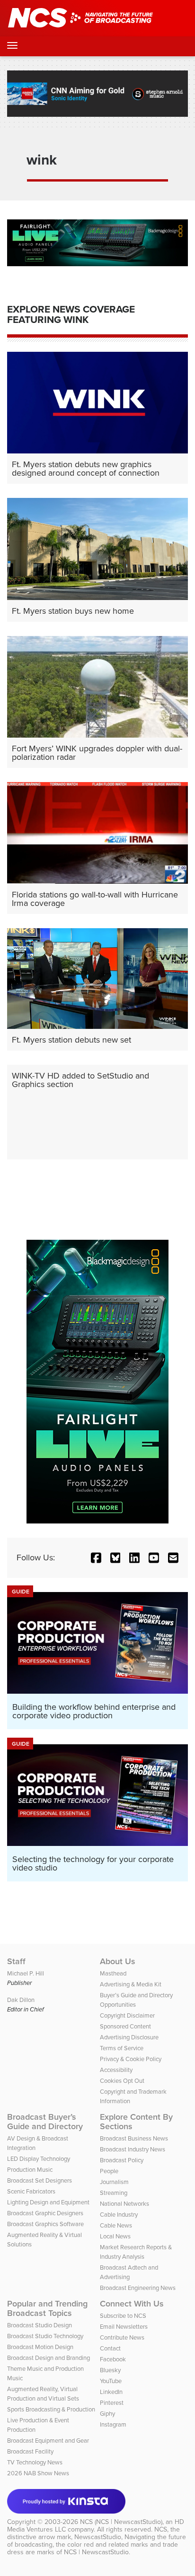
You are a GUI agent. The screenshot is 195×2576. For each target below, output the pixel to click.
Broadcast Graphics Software (45, 2224)
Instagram (113, 2424)
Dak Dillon (21, 2000)
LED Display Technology (39, 2159)
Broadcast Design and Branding (49, 2358)
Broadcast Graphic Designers (45, 2213)
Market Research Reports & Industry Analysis (136, 2252)
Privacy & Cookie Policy (131, 2059)
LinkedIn (111, 2392)
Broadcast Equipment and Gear (48, 2441)
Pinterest (112, 2403)
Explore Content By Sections (136, 2122)
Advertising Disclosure (129, 2037)
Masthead (113, 1973)
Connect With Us (132, 2304)
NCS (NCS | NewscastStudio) (121, 2522)
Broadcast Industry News (133, 2149)
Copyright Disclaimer (127, 2015)
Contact (110, 2348)
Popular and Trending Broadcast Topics (47, 2308)
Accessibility (116, 2070)
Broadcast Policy (122, 2160)
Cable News (116, 2225)
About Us (118, 1961)
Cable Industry (119, 2215)
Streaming (114, 2193)
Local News (115, 2236)
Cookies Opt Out (122, 2081)
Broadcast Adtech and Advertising (129, 2272)
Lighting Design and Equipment (48, 2202)
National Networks (124, 2204)
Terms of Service (122, 2048)
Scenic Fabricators (31, 2191)
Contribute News (122, 2337)
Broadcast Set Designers (40, 2180)
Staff (16, 1961)
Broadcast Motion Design (40, 2347)
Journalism (114, 2182)
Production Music (30, 2170)
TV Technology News (35, 2462)
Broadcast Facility (30, 2451)
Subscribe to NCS (123, 2316)
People (109, 2171)
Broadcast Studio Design (40, 2325)
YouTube (111, 2381)
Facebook (113, 2359)
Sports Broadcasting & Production (51, 2409)
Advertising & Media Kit (131, 1984)
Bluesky (110, 2370)
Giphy (107, 2414)
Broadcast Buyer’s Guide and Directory (45, 2122)
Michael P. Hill (26, 1973)
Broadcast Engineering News (138, 2288)
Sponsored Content (125, 2026)
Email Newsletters (124, 2327)
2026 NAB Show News (38, 2473)
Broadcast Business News (134, 2138)
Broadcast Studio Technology (45, 2336)
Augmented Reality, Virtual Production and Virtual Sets (43, 2394)
